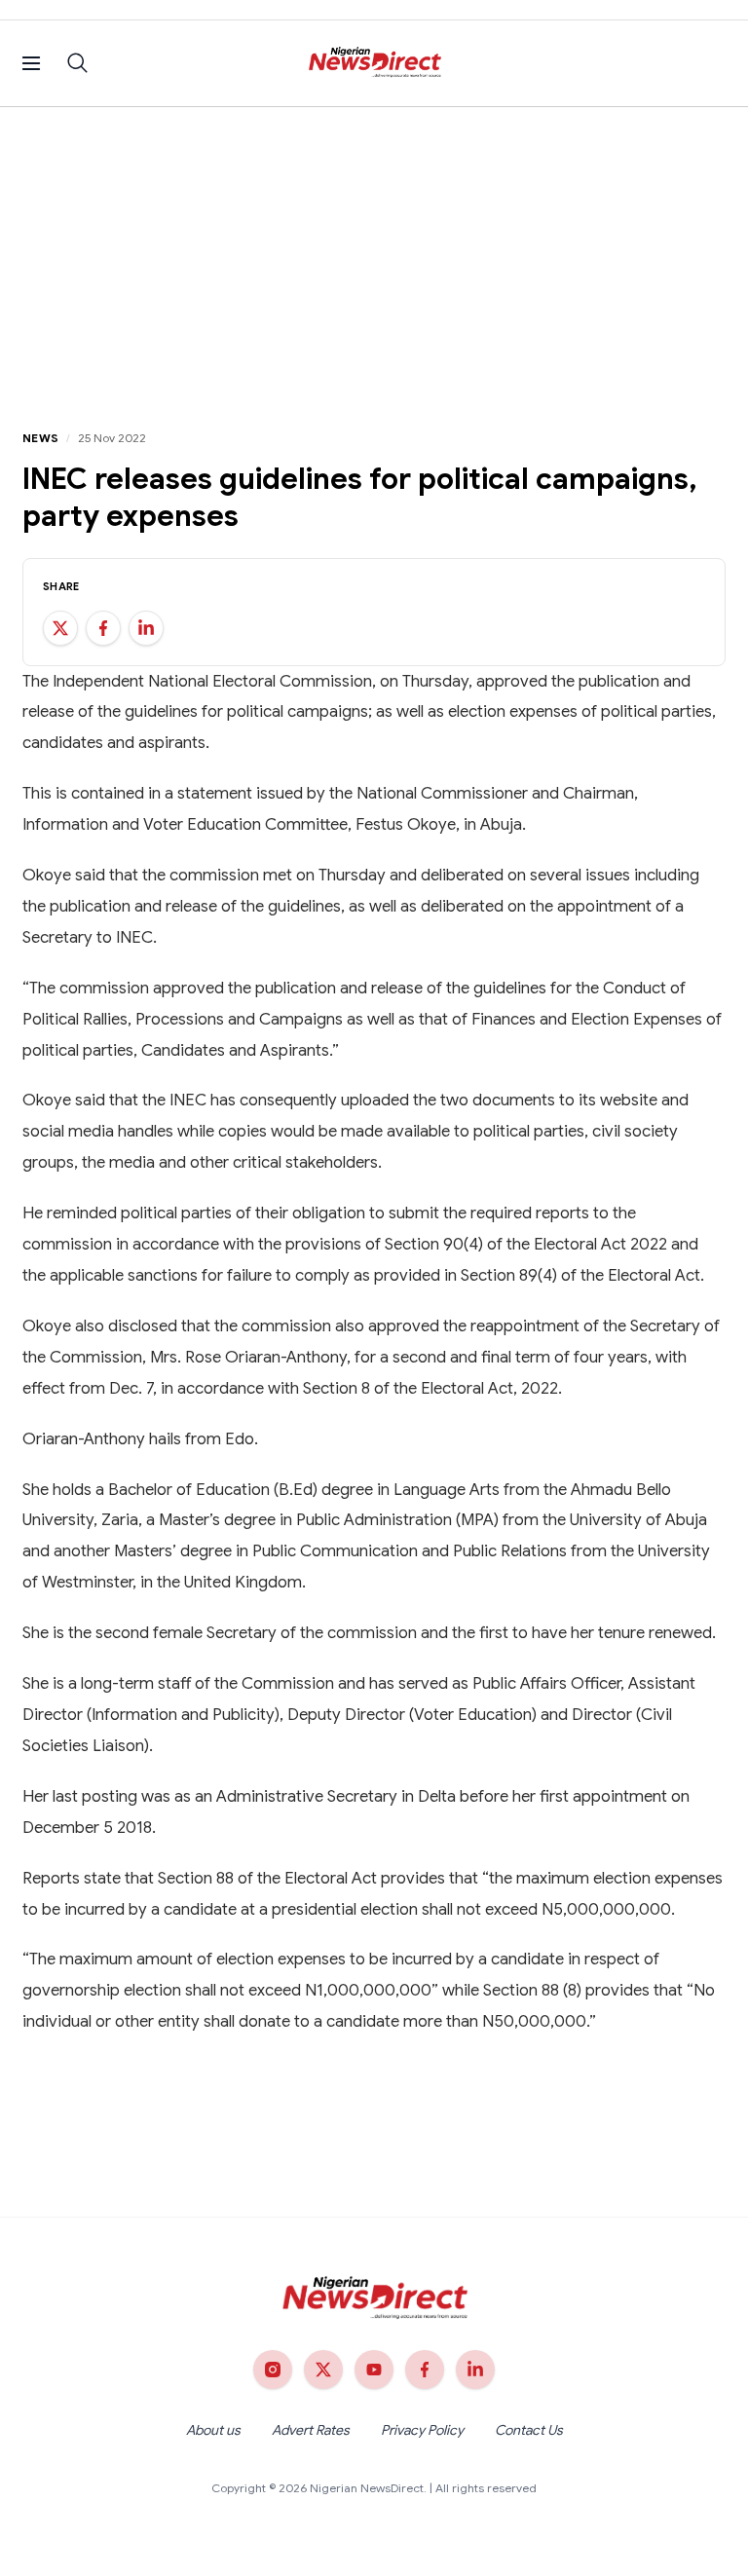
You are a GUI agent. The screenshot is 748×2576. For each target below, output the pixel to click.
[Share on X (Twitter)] (60, 628)
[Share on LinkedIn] (146, 628)
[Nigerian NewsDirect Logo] (374, 63)
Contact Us (529, 2430)
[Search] (78, 63)
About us (213, 2430)
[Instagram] (273, 2370)
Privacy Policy (422, 2430)
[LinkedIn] (475, 2370)
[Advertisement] (374, 253)
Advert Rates (311, 2430)
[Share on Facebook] (103, 628)
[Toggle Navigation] (31, 63)
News (40, 438)
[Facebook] (425, 2370)
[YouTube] (374, 2370)
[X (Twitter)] (323, 2370)
